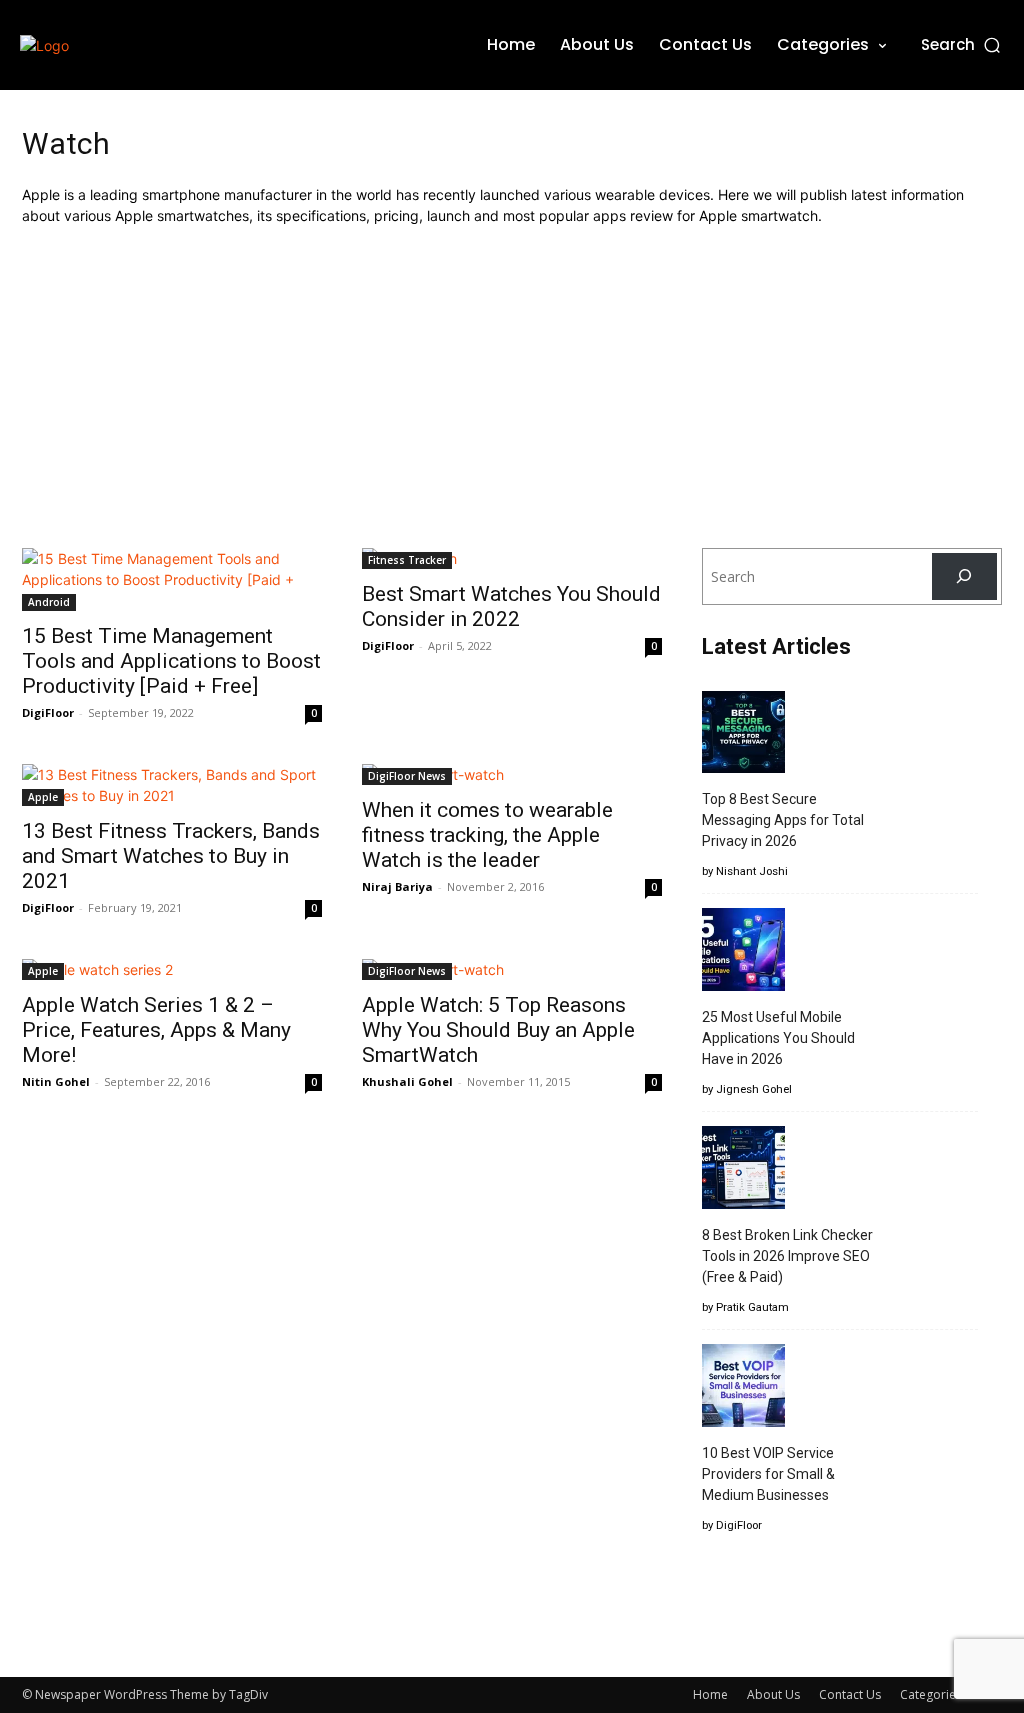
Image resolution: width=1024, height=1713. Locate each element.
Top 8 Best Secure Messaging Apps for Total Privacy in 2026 (783, 820)
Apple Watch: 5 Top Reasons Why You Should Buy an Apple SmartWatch (498, 1030)
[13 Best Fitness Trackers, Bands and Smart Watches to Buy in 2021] (172, 785)
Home (710, 1694)
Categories (931, 1694)
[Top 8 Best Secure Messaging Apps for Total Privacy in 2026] (743, 735)
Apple (43, 797)
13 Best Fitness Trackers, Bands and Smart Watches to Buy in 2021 (171, 856)
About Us (773, 1694)
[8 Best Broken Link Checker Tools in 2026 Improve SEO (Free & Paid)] (743, 1170)
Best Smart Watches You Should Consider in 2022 (511, 606)
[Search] (964, 576)
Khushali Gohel (407, 1081)
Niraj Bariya (397, 886)
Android (49, 602)
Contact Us (850, 1694)
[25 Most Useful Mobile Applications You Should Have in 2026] (743, 952)
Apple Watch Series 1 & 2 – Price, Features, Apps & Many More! (156, 1030)
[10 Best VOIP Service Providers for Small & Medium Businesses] (743, 1388)
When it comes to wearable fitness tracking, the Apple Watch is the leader (487, 835)
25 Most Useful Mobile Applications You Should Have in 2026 (778, 1038)
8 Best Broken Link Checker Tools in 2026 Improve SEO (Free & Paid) (787, 1256)
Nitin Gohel (56, 1081)
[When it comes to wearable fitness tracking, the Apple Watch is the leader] (512, 774)
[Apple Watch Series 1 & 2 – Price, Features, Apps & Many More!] (172, 969)
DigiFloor (48, 712)
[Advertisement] (512, 387)
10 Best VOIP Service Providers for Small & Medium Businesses (768, 1474)
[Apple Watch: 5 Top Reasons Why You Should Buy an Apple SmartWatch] (512, 969)
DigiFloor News (407, 776)
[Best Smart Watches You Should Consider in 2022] (512, 558)
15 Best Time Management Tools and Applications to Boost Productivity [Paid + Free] (171, 661)
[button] (962, 44)
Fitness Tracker (407, 560)
